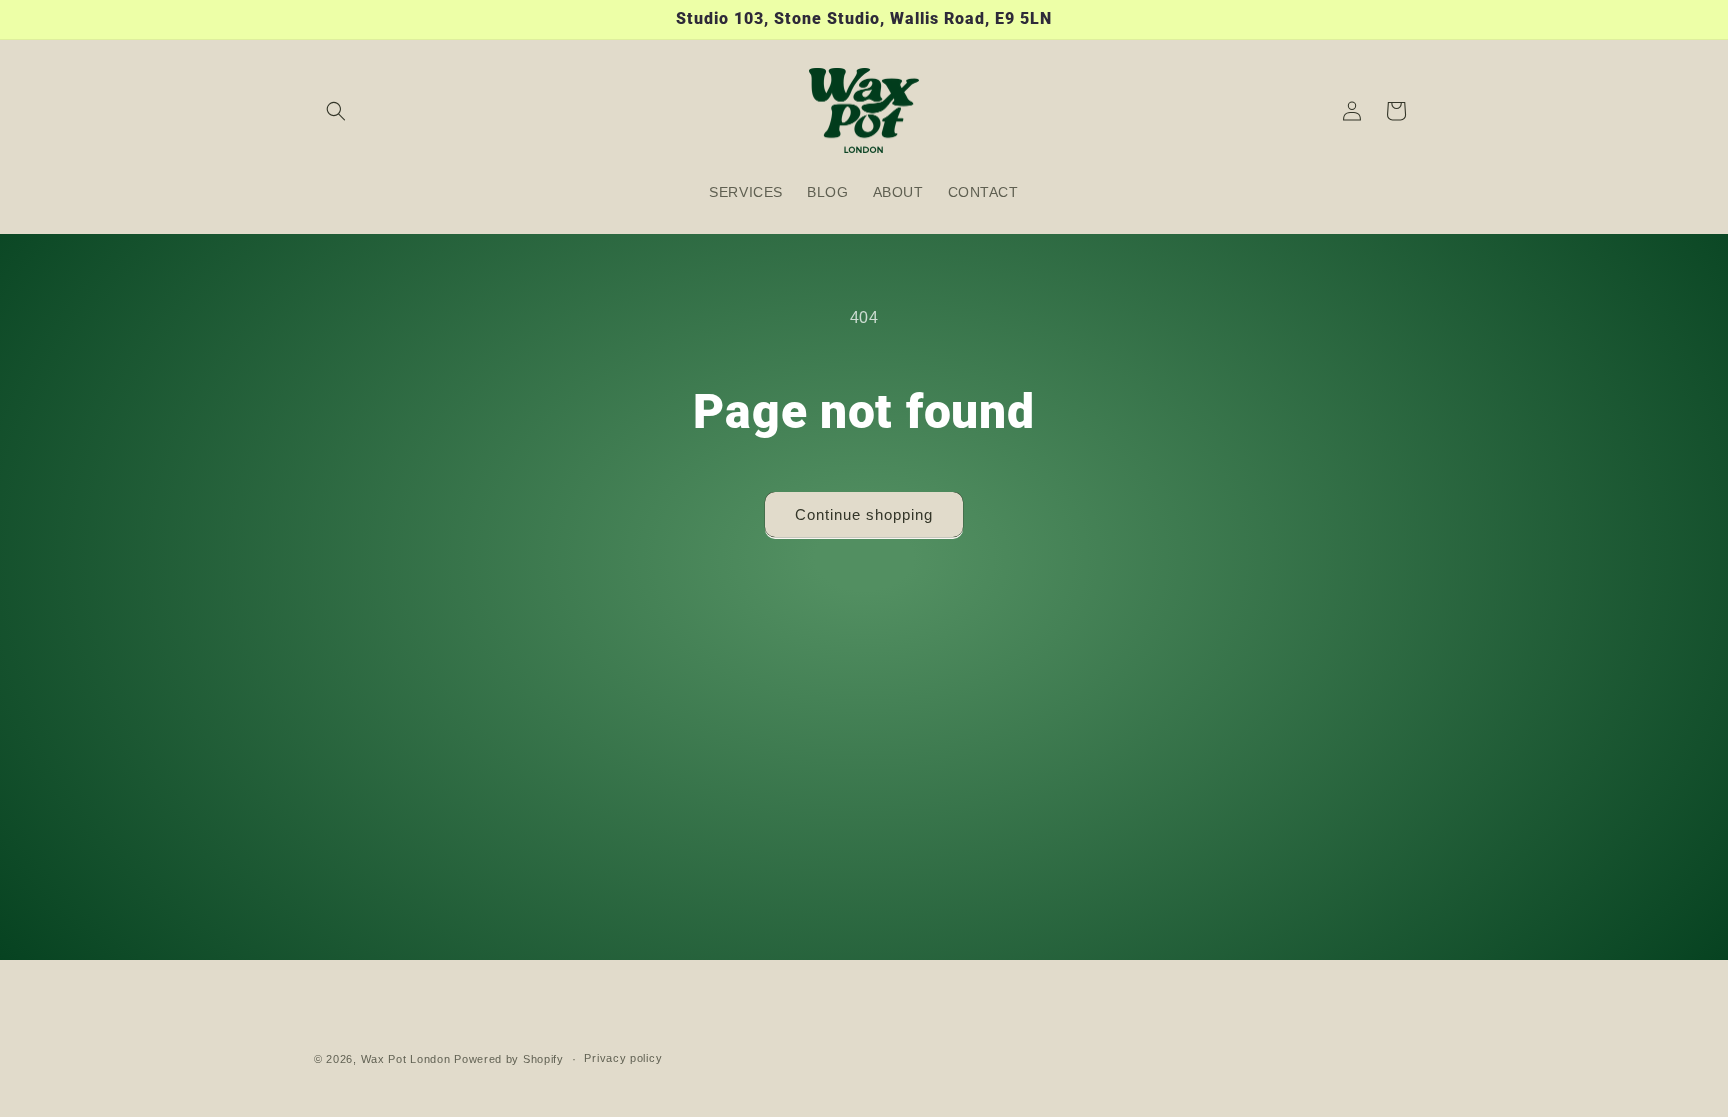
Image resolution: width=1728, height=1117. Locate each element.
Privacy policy (623, 1058)
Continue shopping (864, 514)
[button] (336, 111)
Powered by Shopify (509, 1059)
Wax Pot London (406, 1059)
